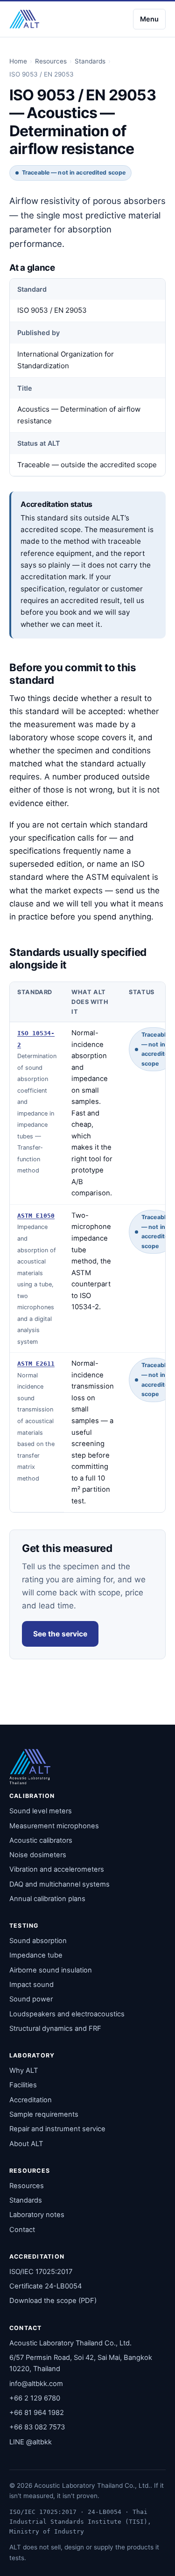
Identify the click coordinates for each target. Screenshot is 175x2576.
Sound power (31, 1999)
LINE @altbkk (31, 2442)
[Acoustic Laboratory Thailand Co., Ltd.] (24, 19)
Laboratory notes (37, 2215)
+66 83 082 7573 (37, 2427)
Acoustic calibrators (41, 1840)
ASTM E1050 (36, 1216)
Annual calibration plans (47, 1899)
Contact (22, 2230)
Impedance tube (36, 1955)
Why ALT (24, 2071)
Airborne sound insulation (51, 1970)
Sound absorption (38, 1941)
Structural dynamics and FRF (55, 2029)
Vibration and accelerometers (57, 1869)
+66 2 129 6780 (35, 2398)
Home (18, 61)
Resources (51, 61)
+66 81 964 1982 (37, 2413)
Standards (90, 61)
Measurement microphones (54, 1826)
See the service (60, 1634)
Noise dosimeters (38, 1855)
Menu (149, 19)
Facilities (23, 2085)
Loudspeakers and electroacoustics (67, 2014)
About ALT (26, 2144)
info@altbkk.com (36, 2384)
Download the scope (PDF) (53, 2301)
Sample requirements (44, 2114)
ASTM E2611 (36, 1364)
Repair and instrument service (57, 2129)
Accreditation (31, 2100)
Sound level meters (41, 1811)
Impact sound (31, 1985)
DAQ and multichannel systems (59, 1884)
